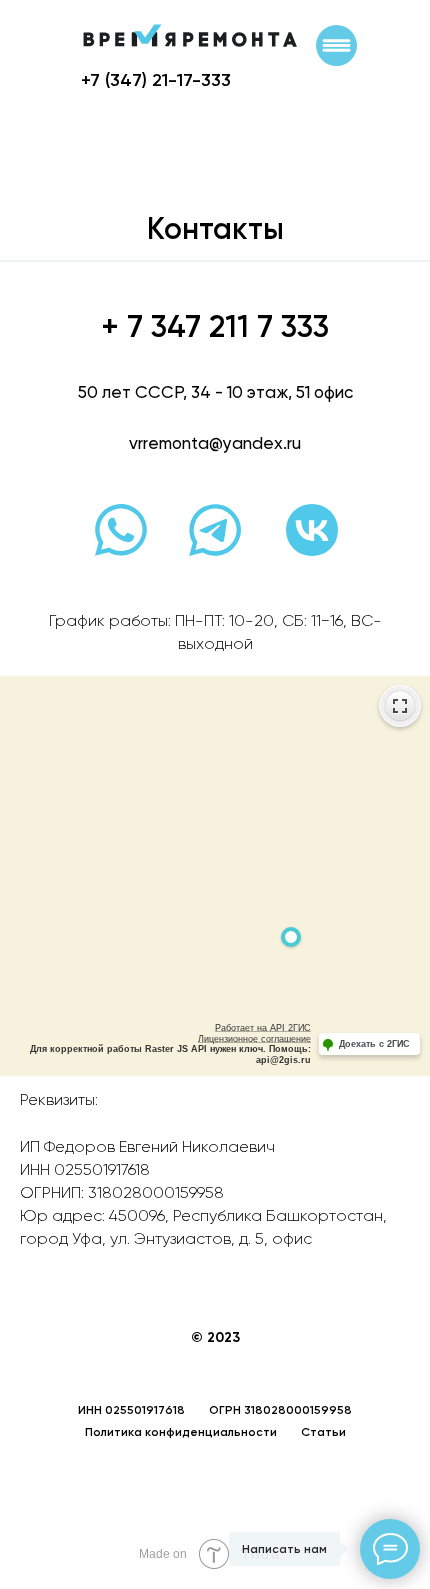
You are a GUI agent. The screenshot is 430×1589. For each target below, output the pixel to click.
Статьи (323, 1432)
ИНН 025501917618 (131, 1410)
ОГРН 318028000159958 (280, 1410)
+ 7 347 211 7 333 (215, 326)
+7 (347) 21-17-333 (156, 80)
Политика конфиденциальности (181, 1432)
